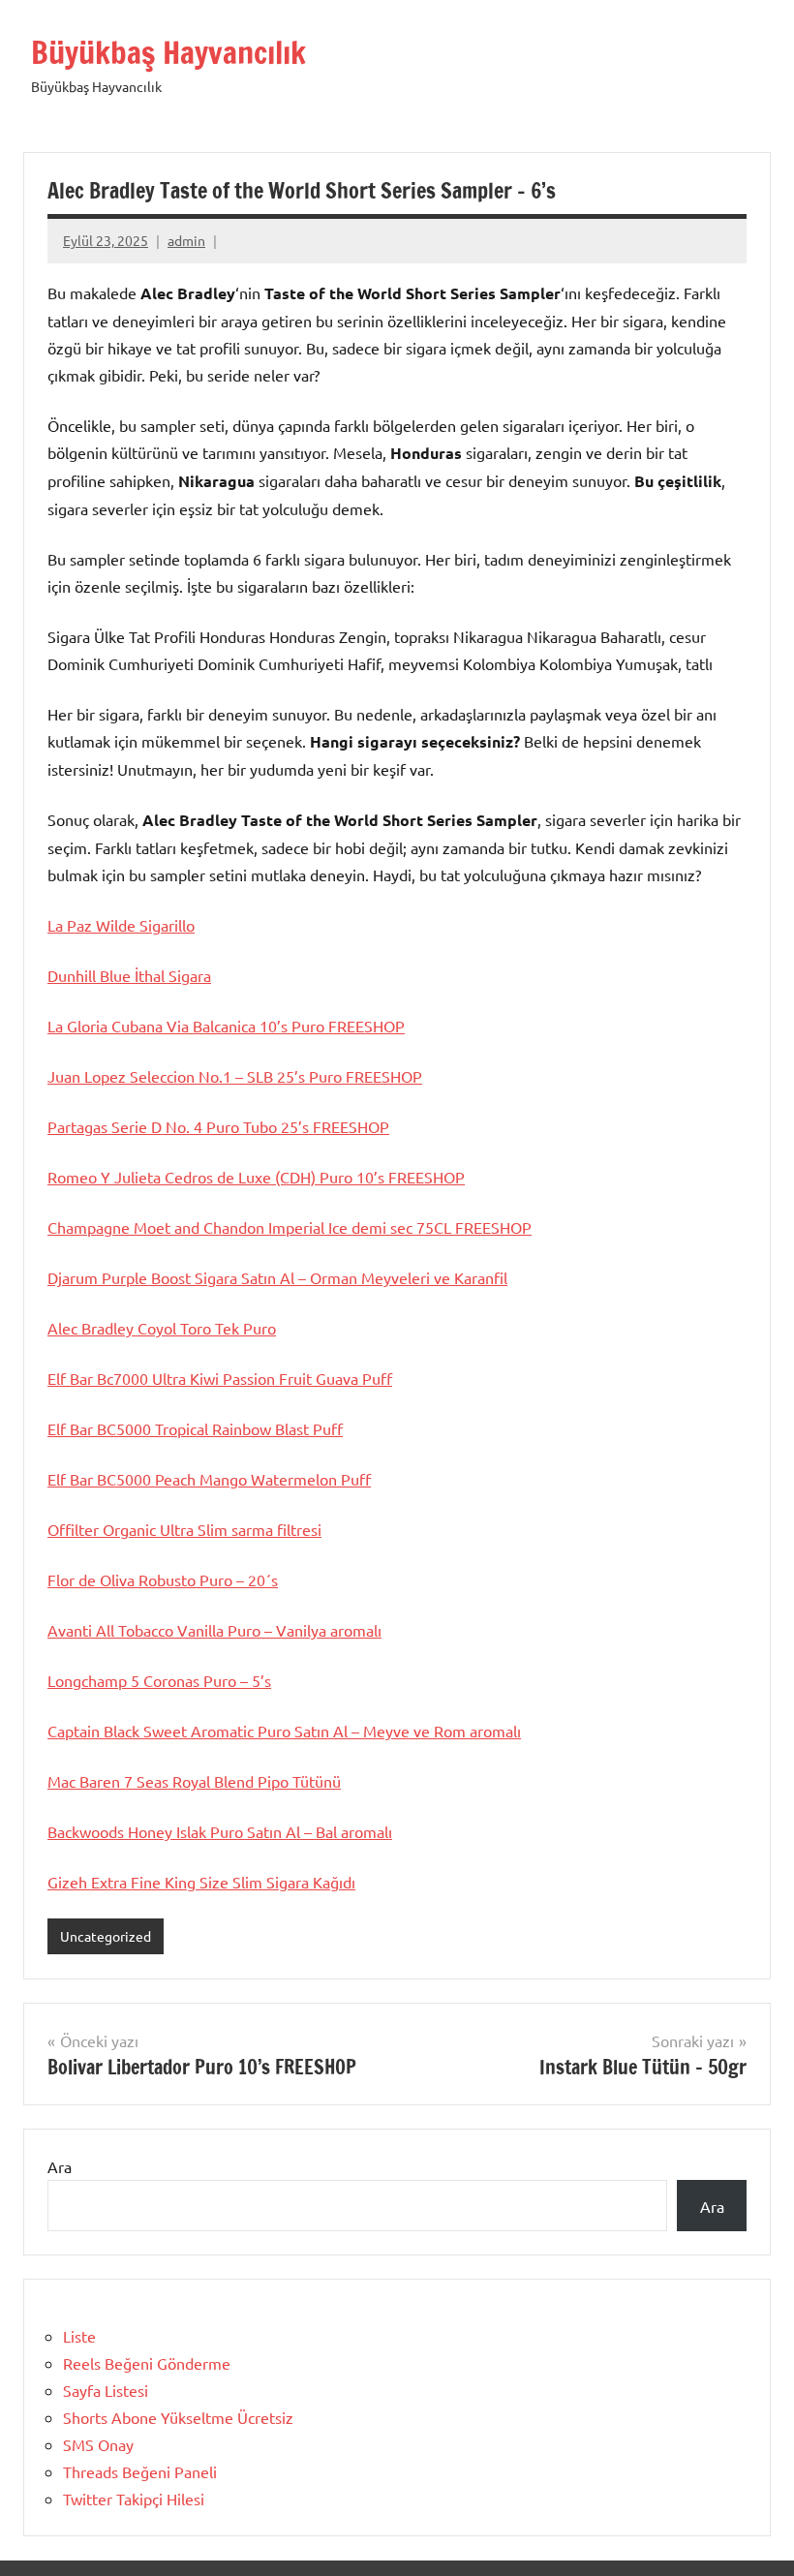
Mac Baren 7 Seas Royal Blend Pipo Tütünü (194, 1781)
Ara (60, 2166)
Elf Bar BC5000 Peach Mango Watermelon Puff (209, 1479)
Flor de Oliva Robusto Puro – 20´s (163, 1579)
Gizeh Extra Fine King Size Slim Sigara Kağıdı (201, 1882)
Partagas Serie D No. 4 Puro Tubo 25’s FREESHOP (218, 1126)
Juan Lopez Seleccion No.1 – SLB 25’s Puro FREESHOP (235, 1076)
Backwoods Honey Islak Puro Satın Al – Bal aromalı (220, 1831)
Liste (79, 2336)
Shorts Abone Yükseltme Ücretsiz (178, 2417)
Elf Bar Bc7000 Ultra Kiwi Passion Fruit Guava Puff (220, 1378)
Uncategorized (106, 1936)
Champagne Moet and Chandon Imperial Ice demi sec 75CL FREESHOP (290, 1227)
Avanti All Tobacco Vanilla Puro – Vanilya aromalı (214, 1630)
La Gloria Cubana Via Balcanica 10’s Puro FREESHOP (226, 1026)
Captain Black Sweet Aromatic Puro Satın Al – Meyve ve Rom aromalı (284, 1731)
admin (186, 240)
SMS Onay (98, 2444)
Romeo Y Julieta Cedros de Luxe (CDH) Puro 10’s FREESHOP (256, 1177)
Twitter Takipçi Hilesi (134, 2499)
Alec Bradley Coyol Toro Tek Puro (162, 1328)
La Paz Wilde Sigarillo (121, 925)
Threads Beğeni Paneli (140, 2471)
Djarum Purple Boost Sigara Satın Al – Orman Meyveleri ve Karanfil (277, 1277)
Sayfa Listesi (106, 2390)
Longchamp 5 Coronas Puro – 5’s (159, 1680)
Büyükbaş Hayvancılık (168, 52)
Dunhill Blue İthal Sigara (129, 975)
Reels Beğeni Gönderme (147, 2363)
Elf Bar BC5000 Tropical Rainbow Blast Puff (195, 1428)
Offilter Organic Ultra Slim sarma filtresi (184, 1529)
